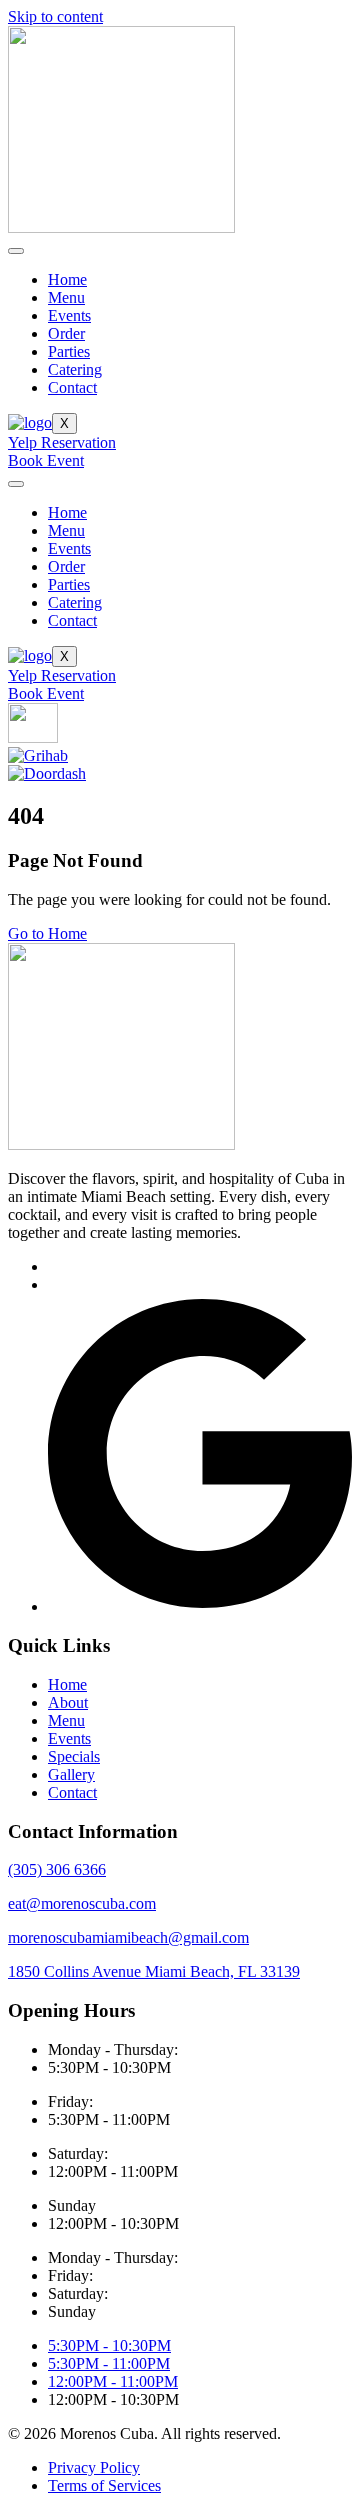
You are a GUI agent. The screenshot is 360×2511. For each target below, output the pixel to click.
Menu (66, 297)
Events (69, 315)
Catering (75, 369)
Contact (72, 387)
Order (66, 333)
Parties (69, 351)
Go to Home (47, 933)
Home (67, 279)
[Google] (200, 1606)
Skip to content (55, 16)
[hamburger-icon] (16, 251)
